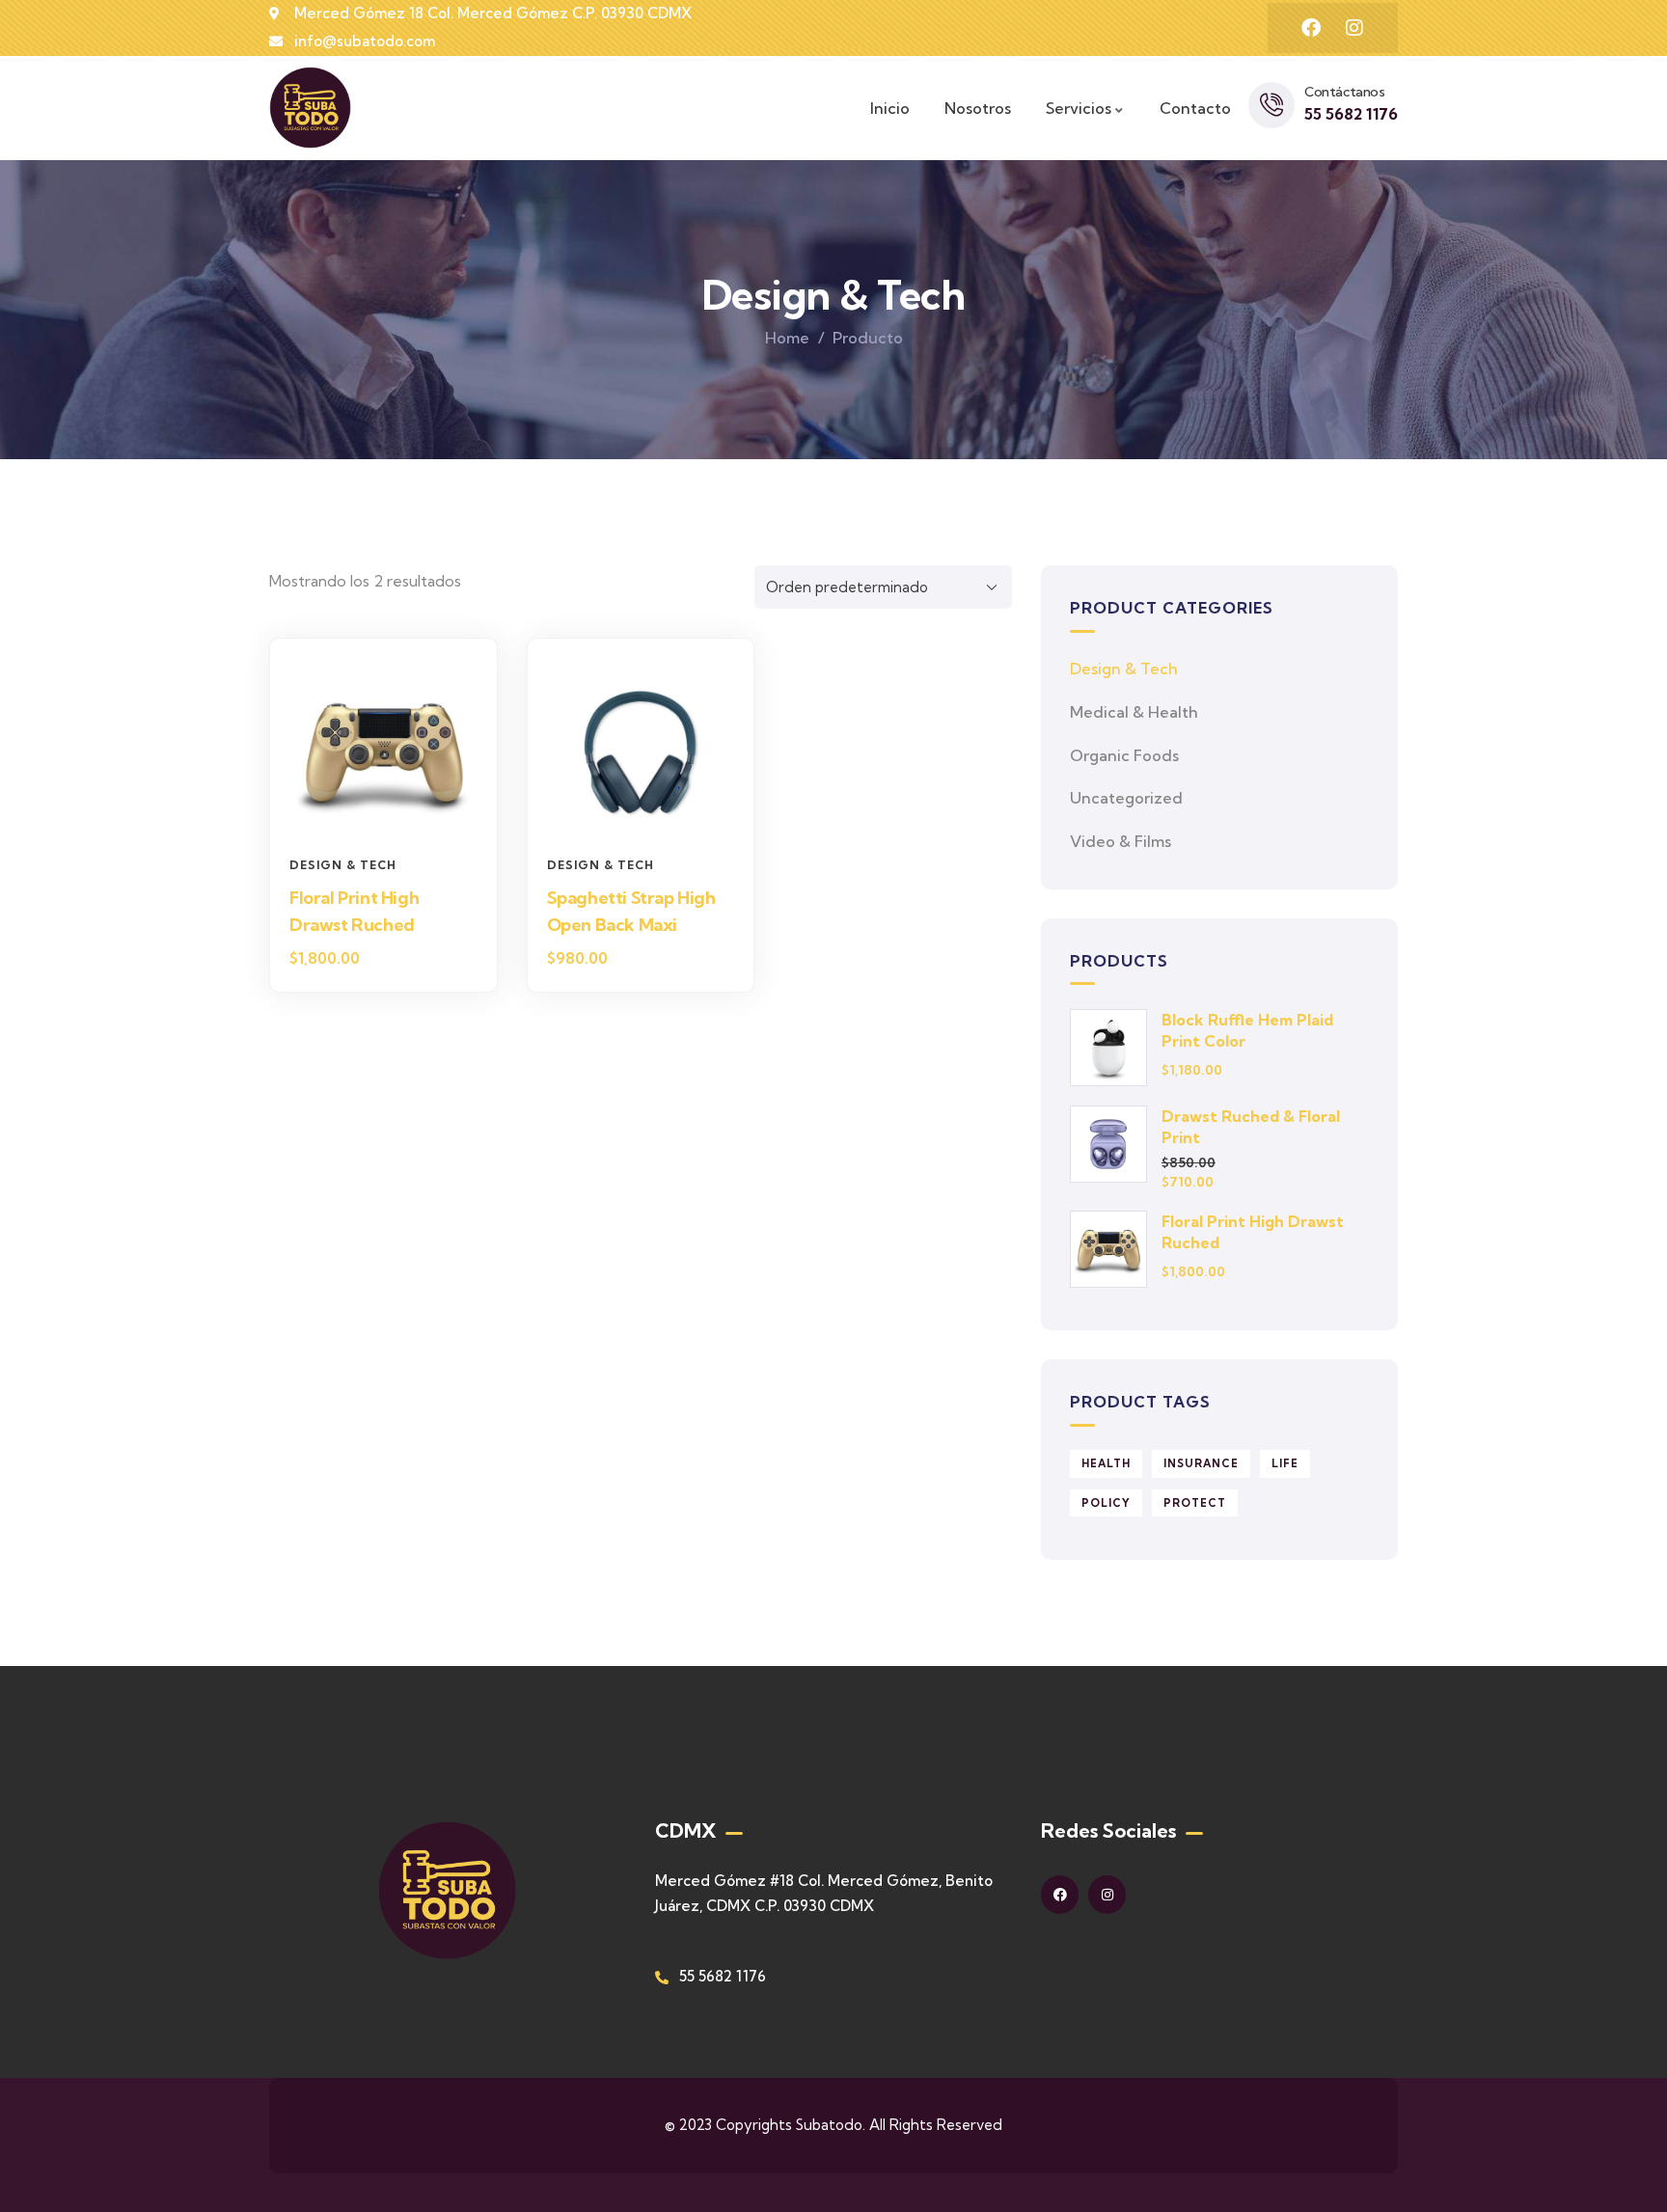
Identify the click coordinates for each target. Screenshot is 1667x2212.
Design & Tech (343, 865)
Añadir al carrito (393, 811)
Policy (1106, 1503)
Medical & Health (1134, 712)
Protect (1195, 1503)
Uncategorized (1126, 798)
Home (787, 338)
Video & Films (1120, 841)
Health (1106, 1463)
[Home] (310, 108)
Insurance (1201, 1463)
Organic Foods (1124, 755)
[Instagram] (1354, 28)
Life (1285, 1463)
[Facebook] (1311, 28)
